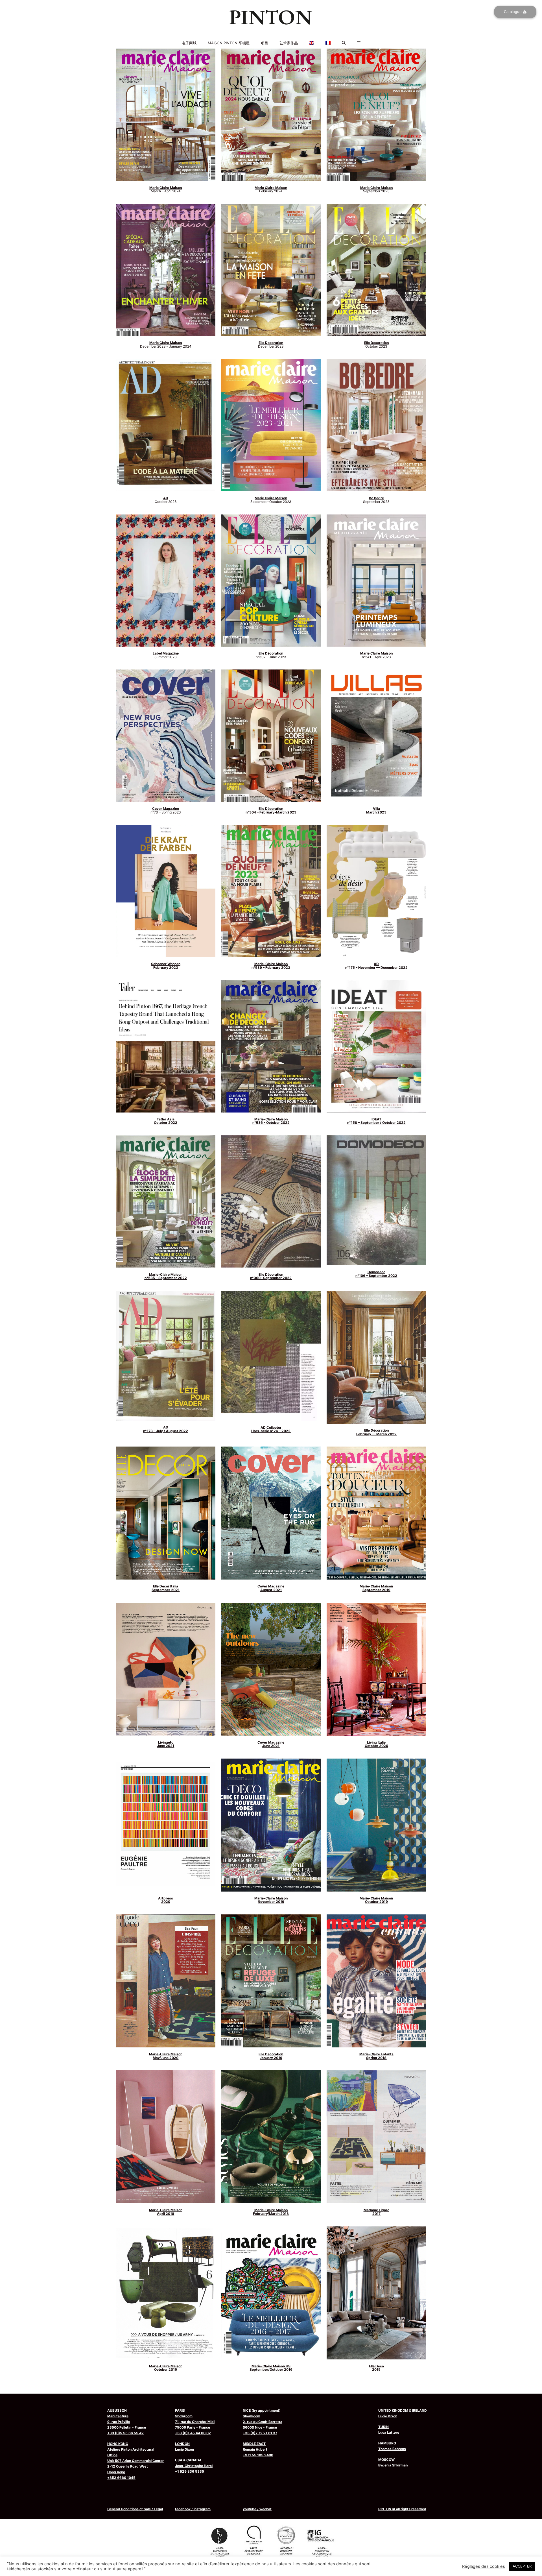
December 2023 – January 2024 (166, 344)
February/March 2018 (271, 2212)
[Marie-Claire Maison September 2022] (166, 1202)
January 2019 (271, 2056)
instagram (202, 2509)
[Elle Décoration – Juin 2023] (271, 581)
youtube (250, 2509)
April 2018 (166, 2212)
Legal (158, 2509)
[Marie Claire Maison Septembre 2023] (376, 115)
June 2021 (166, 1744)
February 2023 (166, 966)
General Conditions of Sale (129, 2509)
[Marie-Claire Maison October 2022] (271, 1046)
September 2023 (376, 189)
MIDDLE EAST (254, 2444)
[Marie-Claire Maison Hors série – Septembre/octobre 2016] (271, 2293)
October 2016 (166, 2368)
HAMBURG (387, 2443)
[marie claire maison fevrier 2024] (271, 115)
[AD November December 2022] (376, 891)
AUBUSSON (117, 2410)
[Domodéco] (376, 1200)
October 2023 (376, 344)
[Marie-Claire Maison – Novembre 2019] (271, 1825)
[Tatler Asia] (166, 1046)
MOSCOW (386, 2460)
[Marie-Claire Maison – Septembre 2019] (376, 1513)
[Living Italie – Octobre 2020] (376, 1669)
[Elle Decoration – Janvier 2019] (271, 1981)
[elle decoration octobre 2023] (376, 270)
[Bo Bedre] (376, 425)
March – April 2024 (166, 189)
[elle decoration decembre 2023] (271, 270)
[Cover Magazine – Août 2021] (271, 1513)
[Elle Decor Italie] (166, 1513)
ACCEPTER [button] (522, 2566)
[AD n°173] (166, 1356)
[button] (344, 43)
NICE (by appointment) (262, 2410)
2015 (376, 2368)
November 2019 (271, 1900)
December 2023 (271, 344)
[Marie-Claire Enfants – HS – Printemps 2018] (376, 1981)
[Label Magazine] (166, 581)
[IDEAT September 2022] (376, 1046)
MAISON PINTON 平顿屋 (229, 43)
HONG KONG (118, 2444)
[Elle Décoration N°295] (376, 1357)
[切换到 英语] (271, 35)
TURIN (383, 2427)
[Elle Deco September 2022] (271, 1202)
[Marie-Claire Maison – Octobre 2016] (166, 2293)
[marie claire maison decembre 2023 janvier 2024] (166, 270)
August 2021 (271, 1588)
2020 (166, 1900)
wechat (265, 2509)
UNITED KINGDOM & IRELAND (403, 2410)
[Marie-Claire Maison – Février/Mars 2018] (271, 2137)
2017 (376, 2212)
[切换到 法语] (271, 39)
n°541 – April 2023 (376, 655)
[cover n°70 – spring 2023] (166, 736)
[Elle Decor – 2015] (376, 2293)
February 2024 (271, 189)
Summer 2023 (166, 655)
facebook (183, 2509)
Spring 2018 (376, 2056)
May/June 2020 (166, 2056)
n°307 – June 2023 (271, 655)
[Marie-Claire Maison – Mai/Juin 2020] (166, 1981)
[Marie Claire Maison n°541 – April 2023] (376, 581)
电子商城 (189, 43)
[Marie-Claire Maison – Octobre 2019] (376, 1825)
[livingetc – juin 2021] (166, 1669)
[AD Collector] (271, 1356)
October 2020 (376, 1744)
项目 (265, 43)
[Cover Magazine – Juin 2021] (271, 1669)
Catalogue (513, 12)
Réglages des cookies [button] (484, 2566)
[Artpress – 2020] (166, 1825)
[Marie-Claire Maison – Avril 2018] (166, 2137)
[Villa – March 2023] (376, 736)
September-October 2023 (271, 500)
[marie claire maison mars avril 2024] (166, 115)
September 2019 (376, 1588)
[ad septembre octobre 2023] (166, 425)
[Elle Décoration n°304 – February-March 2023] (271, 736)
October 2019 (376, 1900)
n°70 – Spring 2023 (166, 810)
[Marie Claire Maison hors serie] (271, 425)
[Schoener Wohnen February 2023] (166, 891)
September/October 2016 (271, 2368)
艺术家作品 (289, 43)
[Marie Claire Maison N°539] (271, 891)
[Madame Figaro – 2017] (376, 2137)
